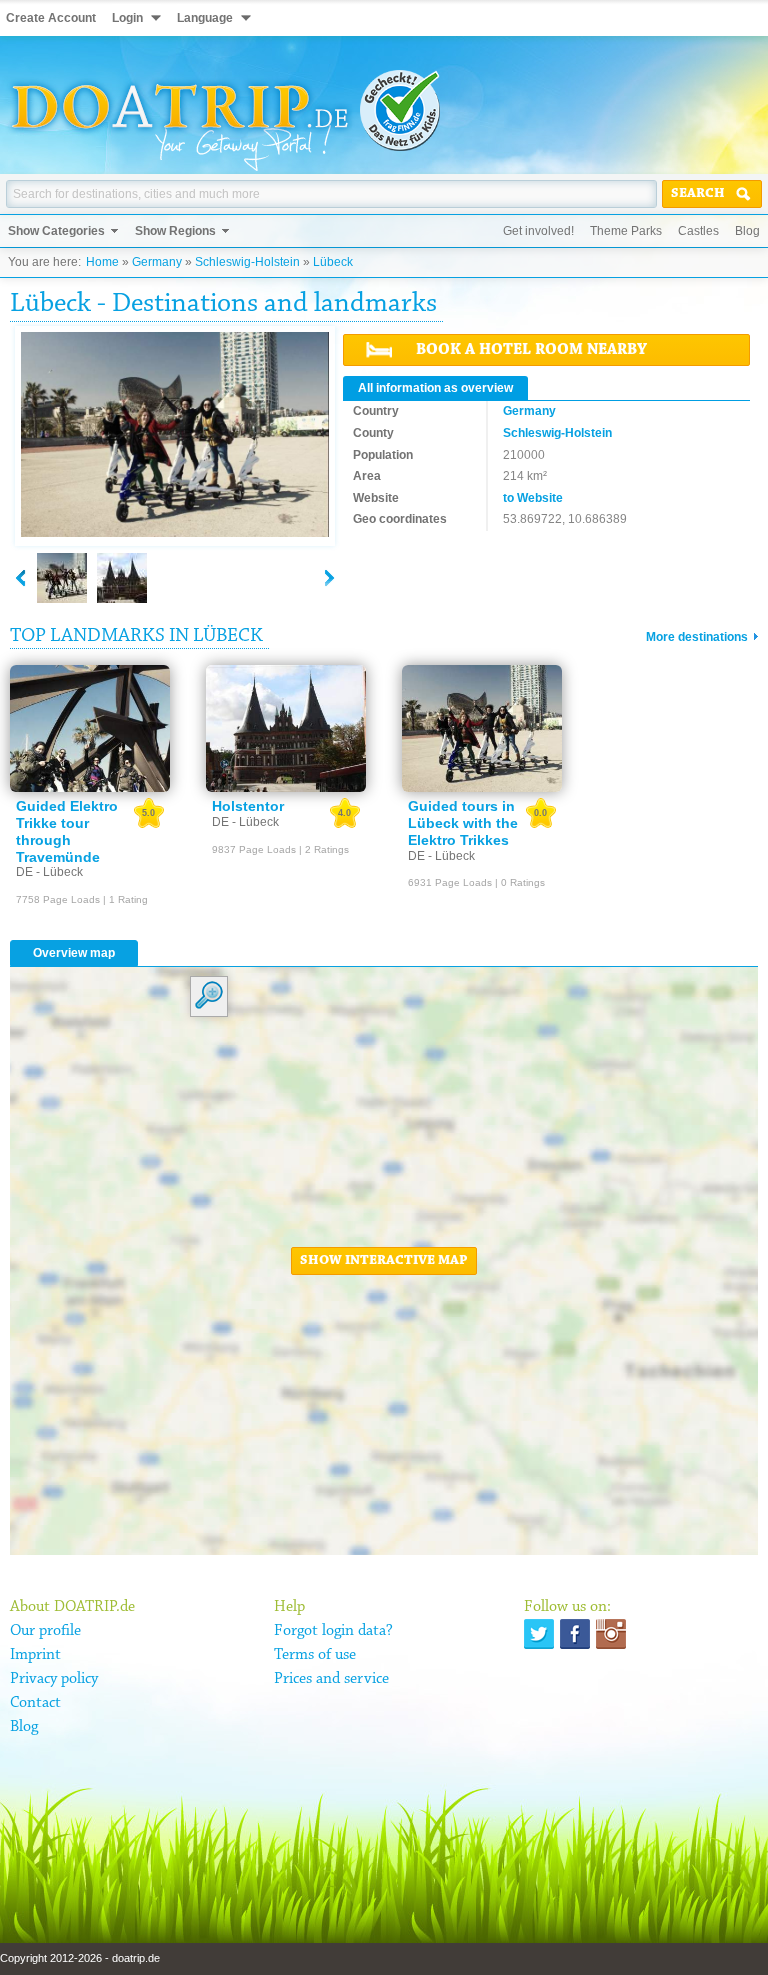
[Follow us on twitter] (539, 1634)
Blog (747, 231)
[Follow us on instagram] (611, 1634)
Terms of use (315, 1655)
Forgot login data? (333, 1631)
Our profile (45, 1631)
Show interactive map (384, 1261)
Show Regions (175, 231)
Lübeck (333, 262)
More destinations (697, 637)
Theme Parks (626, 231)
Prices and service (331, 1679)
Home (102, 262)
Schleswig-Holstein (247, 262)
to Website (533, 498)
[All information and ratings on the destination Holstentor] (286, 729)
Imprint (35, 1655)
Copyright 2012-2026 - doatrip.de (80, 1958)
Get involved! (538, 231)
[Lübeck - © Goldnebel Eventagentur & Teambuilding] (175, 435)
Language (205, 18)
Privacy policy (54, 1679)
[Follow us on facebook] (575, 1634)
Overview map (74, 953)
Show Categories (56, 231)
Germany (157, 262)
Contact (35, 1703)
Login (127, 18)
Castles (698, 231)
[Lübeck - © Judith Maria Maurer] (122, 578)
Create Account (51, 18)
